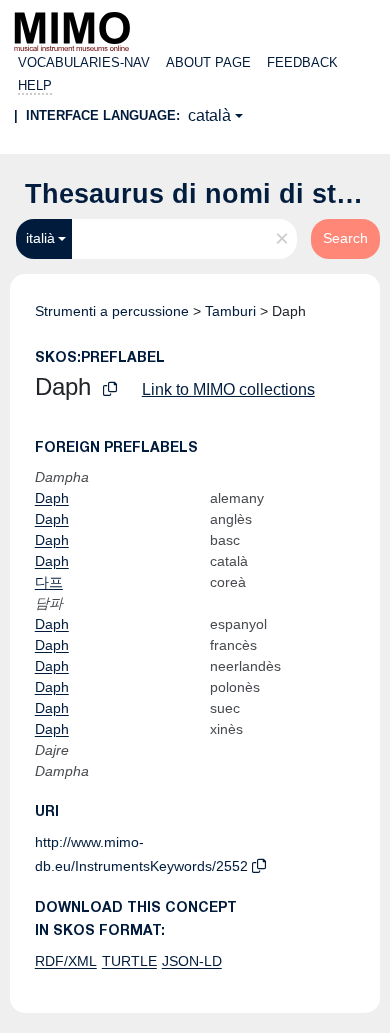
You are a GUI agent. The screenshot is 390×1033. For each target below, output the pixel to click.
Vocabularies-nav (84, 62)
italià (40, 238)
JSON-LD (192, 961)
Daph (52, 498)
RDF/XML (66, 961)
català (209, 115)
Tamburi (230, 311)
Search (345, 238)
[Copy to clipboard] (110, 389)
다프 (49, 582)
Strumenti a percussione (112, 311)
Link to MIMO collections (228, 389)
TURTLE (129, 961)
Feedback (302, 62)
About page (208, 62)
